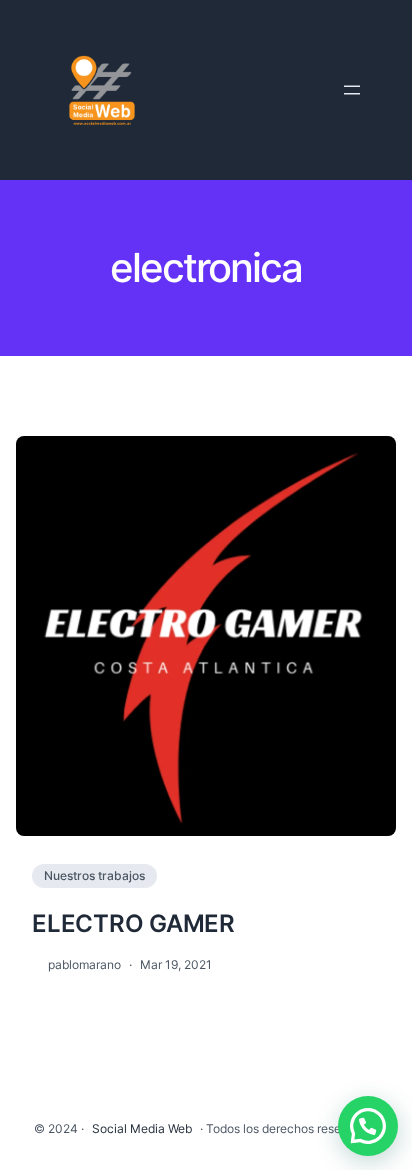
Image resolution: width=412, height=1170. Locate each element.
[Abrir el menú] (352, 90)
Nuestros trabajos (94, 875)
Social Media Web (142, 1128)
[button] (368, 1126)
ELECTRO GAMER (133, 923)
